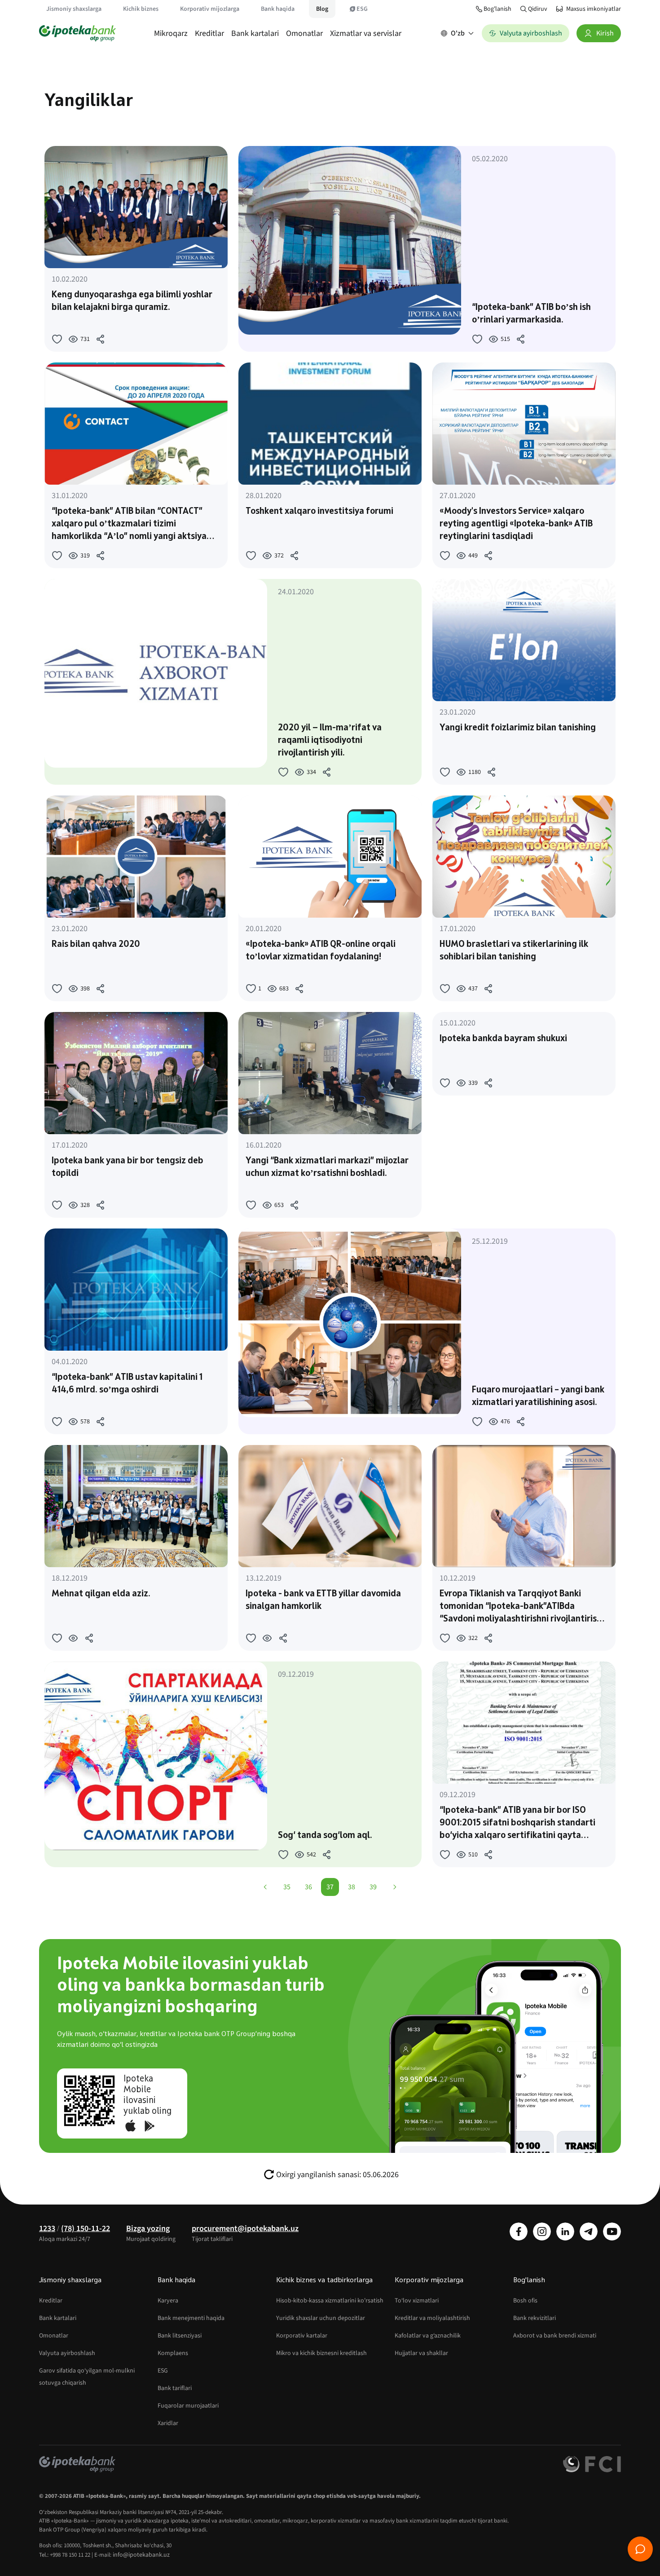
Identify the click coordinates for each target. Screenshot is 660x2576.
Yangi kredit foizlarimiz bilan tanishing (518, 728)
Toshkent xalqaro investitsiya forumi (319, 512)
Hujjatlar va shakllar (421, 2353)
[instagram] (542, 2231)
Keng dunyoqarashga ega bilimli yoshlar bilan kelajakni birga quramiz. (132, 301)
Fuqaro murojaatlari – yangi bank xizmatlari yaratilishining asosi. (538, 1396)
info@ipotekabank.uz (141, 2555)
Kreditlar (209, 33)
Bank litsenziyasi (180, 2336)
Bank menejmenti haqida (191, 2318)
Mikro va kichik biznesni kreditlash (321, 2353)
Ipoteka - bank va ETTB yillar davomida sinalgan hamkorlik (323, 1600)
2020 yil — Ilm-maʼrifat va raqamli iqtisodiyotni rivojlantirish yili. (330, 741)
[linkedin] (565, 2231)
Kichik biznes (141, 9)
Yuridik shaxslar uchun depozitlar (321, 2318)
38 (352, 1887)
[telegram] (589, 2231)
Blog (322, 9)
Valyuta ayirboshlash (67, 2353)
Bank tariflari (175, 2388)
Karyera (168, 2301)
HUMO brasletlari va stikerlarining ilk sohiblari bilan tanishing (514, 951)
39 (373, 1887)
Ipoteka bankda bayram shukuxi (503, 1039)
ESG (362, 9)
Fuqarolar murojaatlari (188, 2406)
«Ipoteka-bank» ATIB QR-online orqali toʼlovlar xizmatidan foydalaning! (321, 951)
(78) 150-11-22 (86, 2229)
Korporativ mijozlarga (210, 9)
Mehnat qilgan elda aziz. (101, 1594)
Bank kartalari (255, 33)
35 (287, 1887)
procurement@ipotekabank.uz (245, 2229)
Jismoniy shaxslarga (74, 9)
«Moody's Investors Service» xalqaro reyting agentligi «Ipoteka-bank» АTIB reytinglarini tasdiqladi (516, 524)
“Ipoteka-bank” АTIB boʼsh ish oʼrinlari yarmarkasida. (531, 314)
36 (308, 1887)
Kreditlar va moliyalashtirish (432, 2318)
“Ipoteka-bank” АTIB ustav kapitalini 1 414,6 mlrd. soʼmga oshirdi (127, 1384)
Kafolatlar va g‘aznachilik (428, 2336)
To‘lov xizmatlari (417, 2301)
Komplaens (173, 2353)
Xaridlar (168, 2423)
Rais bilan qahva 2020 (96, 945)
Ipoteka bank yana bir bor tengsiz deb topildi (128, 1167)
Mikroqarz (171, 33)
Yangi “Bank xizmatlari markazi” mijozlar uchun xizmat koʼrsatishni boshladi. (327, 1167)
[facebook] (519, 2231)
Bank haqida (278, 9)
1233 (47, 2229)
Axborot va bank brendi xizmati (555, 2336)
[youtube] (612, 2231)
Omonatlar (304, 33)
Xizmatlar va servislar (366, 33)
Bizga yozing (148, 2229)
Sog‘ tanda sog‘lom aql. (325, 1836)
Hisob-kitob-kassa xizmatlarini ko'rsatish (330, 2301)
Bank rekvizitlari (535, 2318)
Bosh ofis (525, 2301)
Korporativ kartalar (302, 2336)
